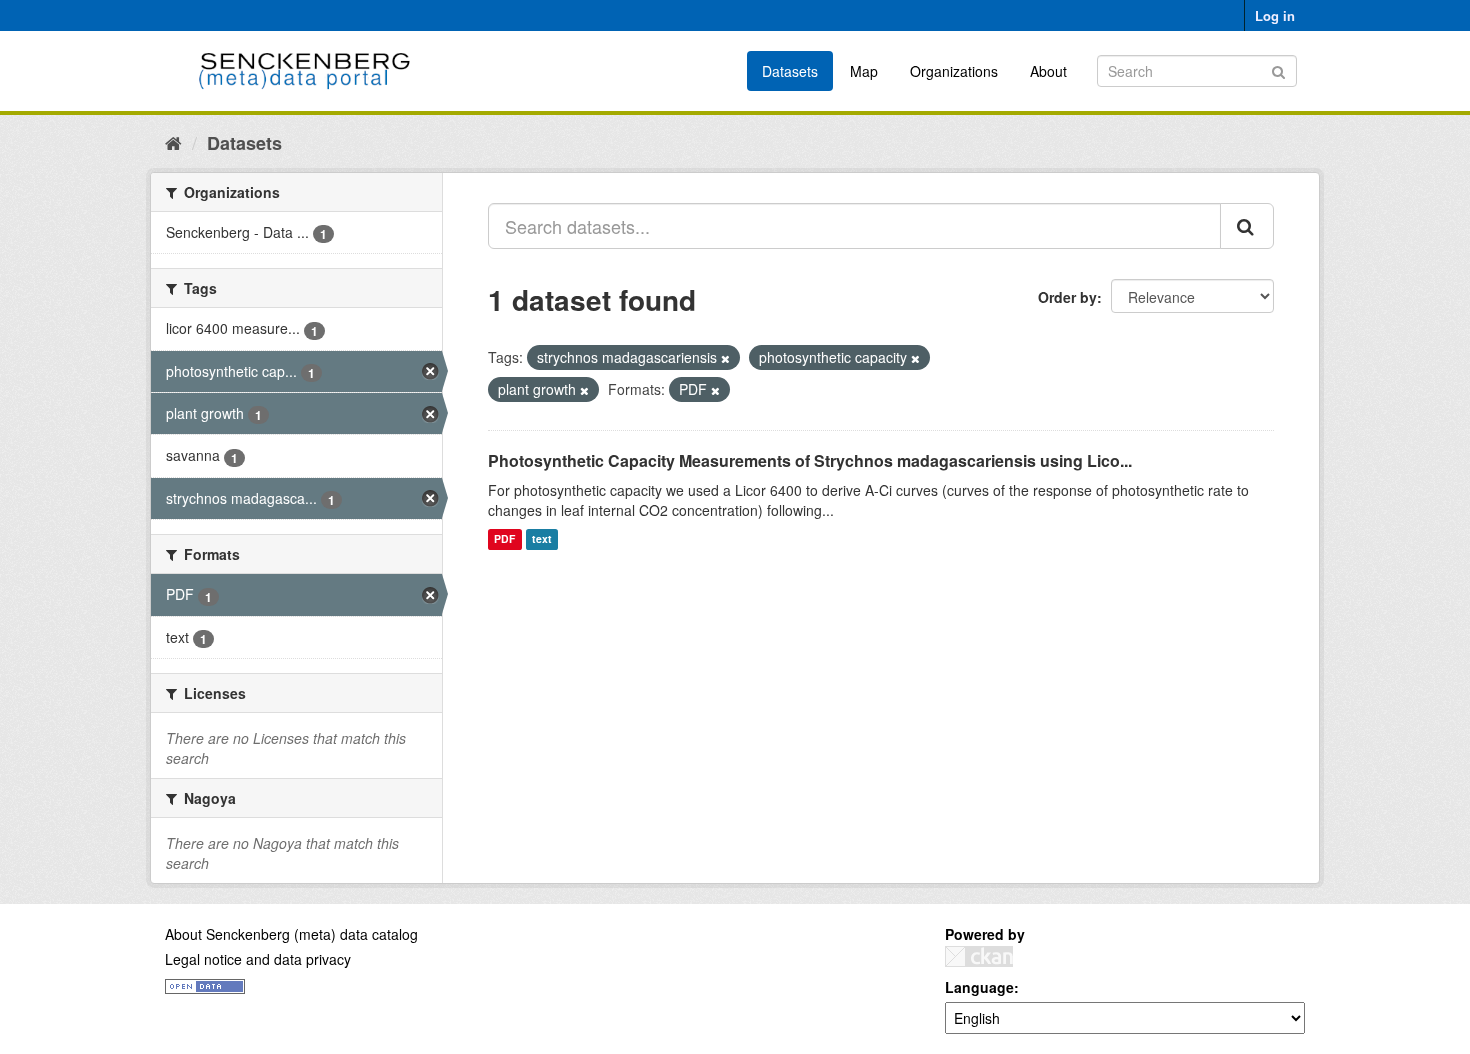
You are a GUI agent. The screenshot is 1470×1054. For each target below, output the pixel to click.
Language (979, 987)
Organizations (954, 71)
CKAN (979, 956)
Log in (1275, 15)
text (542, 539)
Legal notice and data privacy (258, 959)
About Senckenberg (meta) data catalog (291, 934)
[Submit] (1278, 69)
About (1048, 71)
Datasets (790, 71)
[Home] (173, 142)
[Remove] (725, 358)
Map (864, 71)
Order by (1067, 297)
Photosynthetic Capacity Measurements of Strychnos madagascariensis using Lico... (810, 460)
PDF (504, 539)
